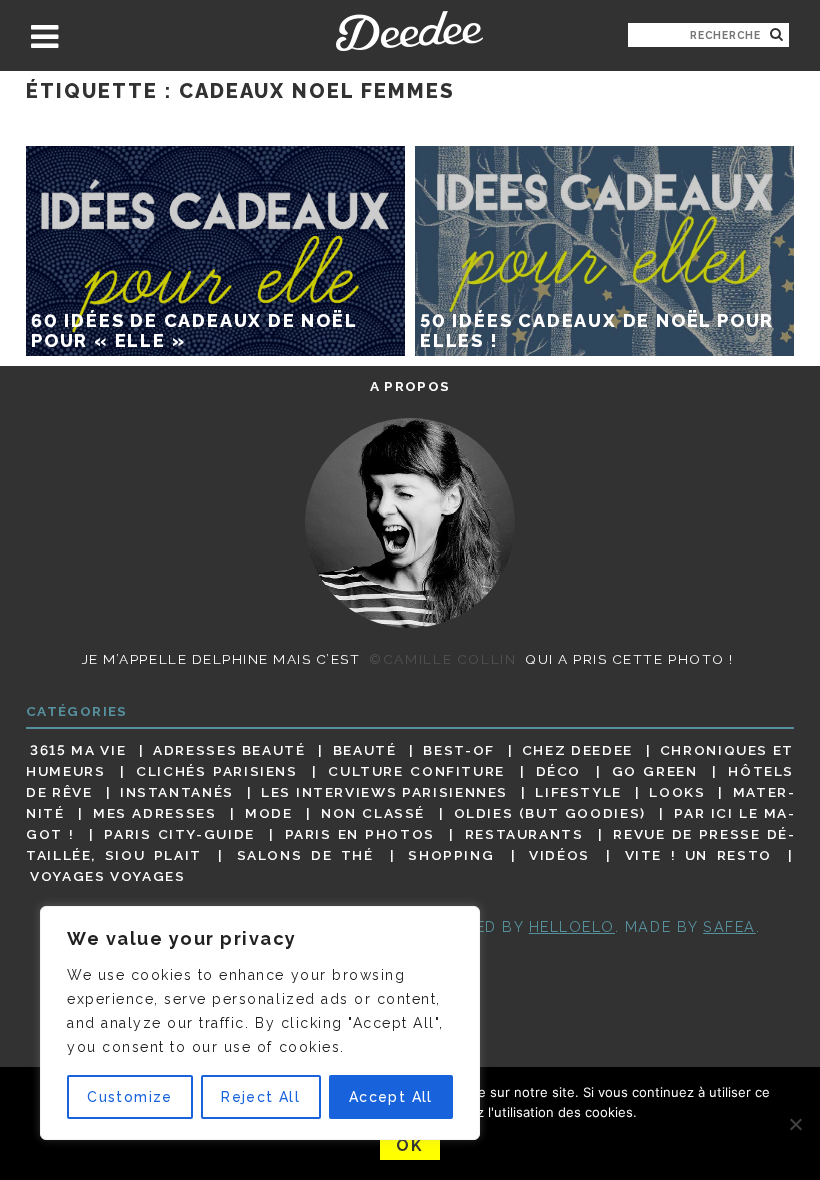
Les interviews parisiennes (384, 792)
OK (409, 1145)
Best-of (458, 750)
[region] (260, 1023)
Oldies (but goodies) (550, 813)
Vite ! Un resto (698, 855)
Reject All (260, 1097)
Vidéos (559, 855)
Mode (269, 813)
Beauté (365, 750)
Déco (559, 771)
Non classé (373, 813)
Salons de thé (305, 855)
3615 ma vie (78, 750)
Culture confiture (416, 771)
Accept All (391, 1097)
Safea (729, 926)
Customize (130, 1097)
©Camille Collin (442, 659)
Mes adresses (154, 813)
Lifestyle (578, 792)
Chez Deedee (577, 750)
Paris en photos (360, 834)
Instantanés (177, 792)
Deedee (409, 31)
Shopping (451, 855)
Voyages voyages (107, 877)
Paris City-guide (179, 834)
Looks (677, 792)
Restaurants (524, 834)
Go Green (655, 771)
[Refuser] (795, 1124)
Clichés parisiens (217, 771)
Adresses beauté (229, 750)
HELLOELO (572, 926)
